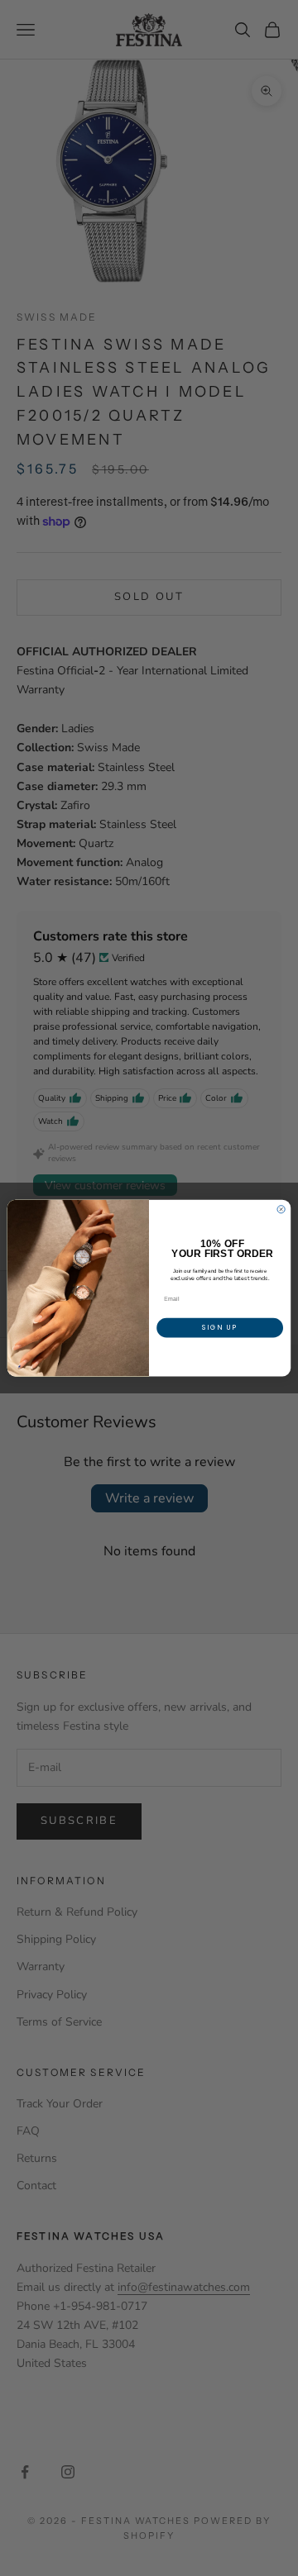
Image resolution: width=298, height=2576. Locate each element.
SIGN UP (220, 1328)
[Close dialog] (281, 1209)
